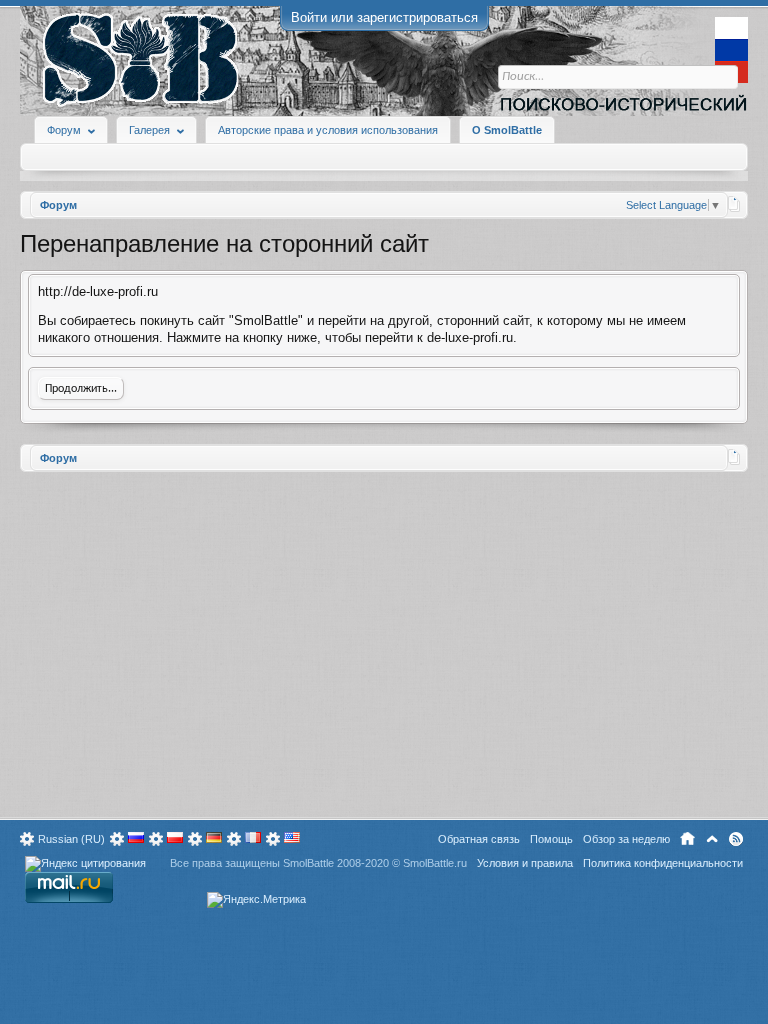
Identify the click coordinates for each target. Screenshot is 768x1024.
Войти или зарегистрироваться (384, 17)
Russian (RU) (71, 839)
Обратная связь (479, 839)
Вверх (712, 839)
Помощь (551, 839)
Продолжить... (81, 389)
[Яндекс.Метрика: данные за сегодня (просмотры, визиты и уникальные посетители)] (256, 900)
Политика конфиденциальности (663, 863)
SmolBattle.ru (435, 863)
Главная (687, 839)
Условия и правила (525, 863)
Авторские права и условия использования (328, 130)
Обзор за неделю (626, 839)
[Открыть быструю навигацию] (734, 204)
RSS (736, 839)
